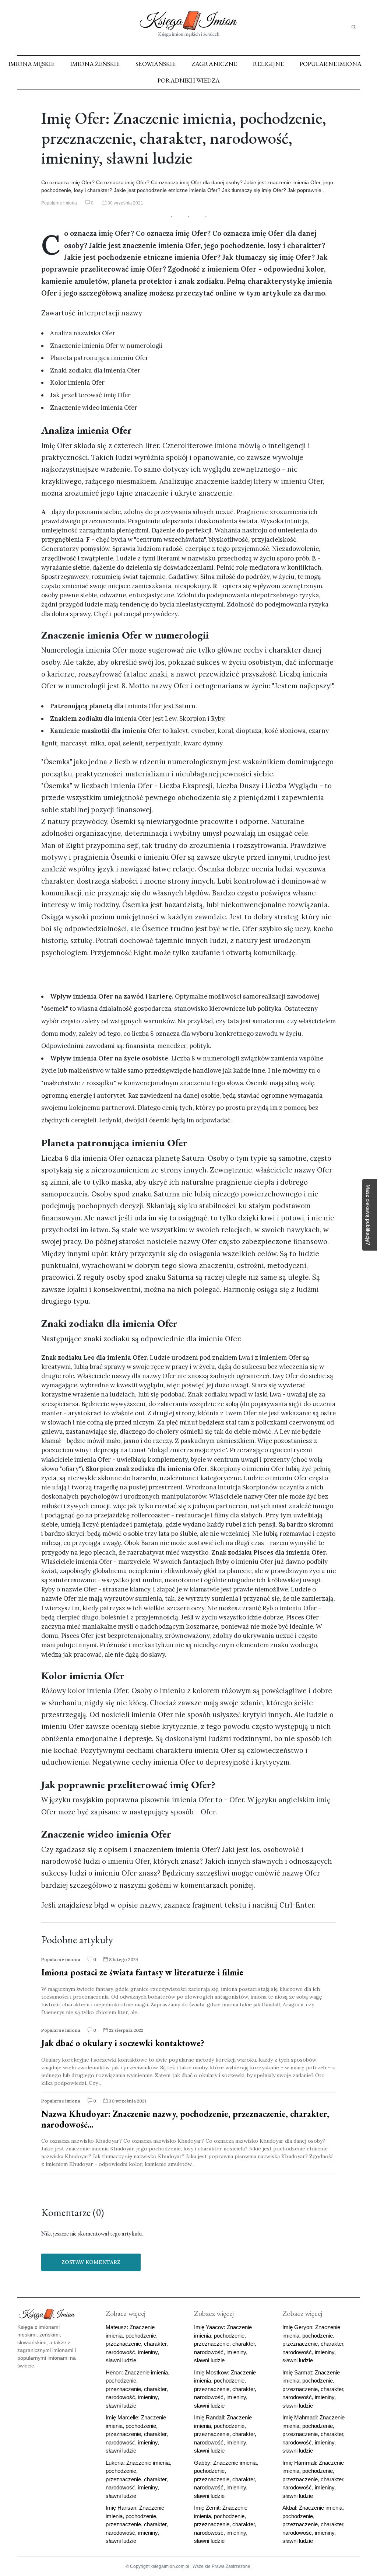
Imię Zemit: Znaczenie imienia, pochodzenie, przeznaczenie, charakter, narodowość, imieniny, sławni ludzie (225, 2524)
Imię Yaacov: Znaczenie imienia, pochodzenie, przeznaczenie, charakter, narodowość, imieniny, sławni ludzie (225, 2344)
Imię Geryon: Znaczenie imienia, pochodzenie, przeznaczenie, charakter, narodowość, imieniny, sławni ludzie (313, 2344)
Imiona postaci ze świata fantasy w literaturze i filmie (142, 1972)
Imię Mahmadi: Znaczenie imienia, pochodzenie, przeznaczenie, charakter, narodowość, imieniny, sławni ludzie (313, 2434)
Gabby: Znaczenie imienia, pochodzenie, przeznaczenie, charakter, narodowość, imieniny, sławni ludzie (226, 2479)
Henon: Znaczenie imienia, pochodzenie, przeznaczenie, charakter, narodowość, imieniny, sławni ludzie (138, 2389)
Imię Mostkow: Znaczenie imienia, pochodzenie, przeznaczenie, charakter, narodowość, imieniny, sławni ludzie (225, 2389)
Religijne (268, 64)
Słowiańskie (156, 64)
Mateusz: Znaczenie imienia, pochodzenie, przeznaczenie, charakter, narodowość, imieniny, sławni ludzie (137, 2344)
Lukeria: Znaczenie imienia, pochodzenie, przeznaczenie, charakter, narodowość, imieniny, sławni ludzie (138, 2479)
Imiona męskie (31, 64)
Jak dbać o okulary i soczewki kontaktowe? (123, 2043)
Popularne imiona (331, 64)
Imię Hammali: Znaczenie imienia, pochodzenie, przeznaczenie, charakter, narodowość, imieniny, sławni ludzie (313, 2479)
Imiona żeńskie (95, 64)
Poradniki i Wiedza (189, 80)
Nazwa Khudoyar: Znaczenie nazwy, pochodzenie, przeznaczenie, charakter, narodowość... (185, 2119)
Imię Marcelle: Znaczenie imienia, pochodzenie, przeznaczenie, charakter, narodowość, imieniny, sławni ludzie (137, 2434)
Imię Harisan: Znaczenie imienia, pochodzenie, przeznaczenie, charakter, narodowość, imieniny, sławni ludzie (137, 2524)
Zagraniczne (214, 64)
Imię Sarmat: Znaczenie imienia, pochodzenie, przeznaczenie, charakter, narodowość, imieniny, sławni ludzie (313, 2389)
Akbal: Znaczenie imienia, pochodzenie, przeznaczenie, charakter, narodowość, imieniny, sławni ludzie (313, 2524)
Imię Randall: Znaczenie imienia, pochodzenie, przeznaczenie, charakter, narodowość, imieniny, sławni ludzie (225, 2434)
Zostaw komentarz (91, 2262)
